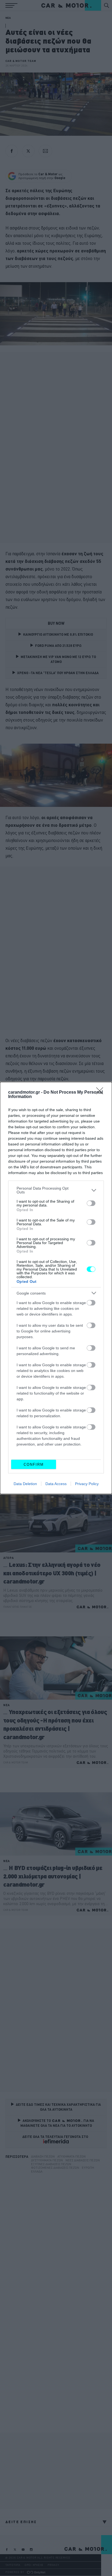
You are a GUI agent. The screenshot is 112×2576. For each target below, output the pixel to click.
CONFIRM (34, 1465)
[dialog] (56, 1288)
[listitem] (56, 1190)
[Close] (101, 1093)
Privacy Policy (87, 1484)
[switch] (91, 1203)
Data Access (56, 1484)
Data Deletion (25, 1484)
